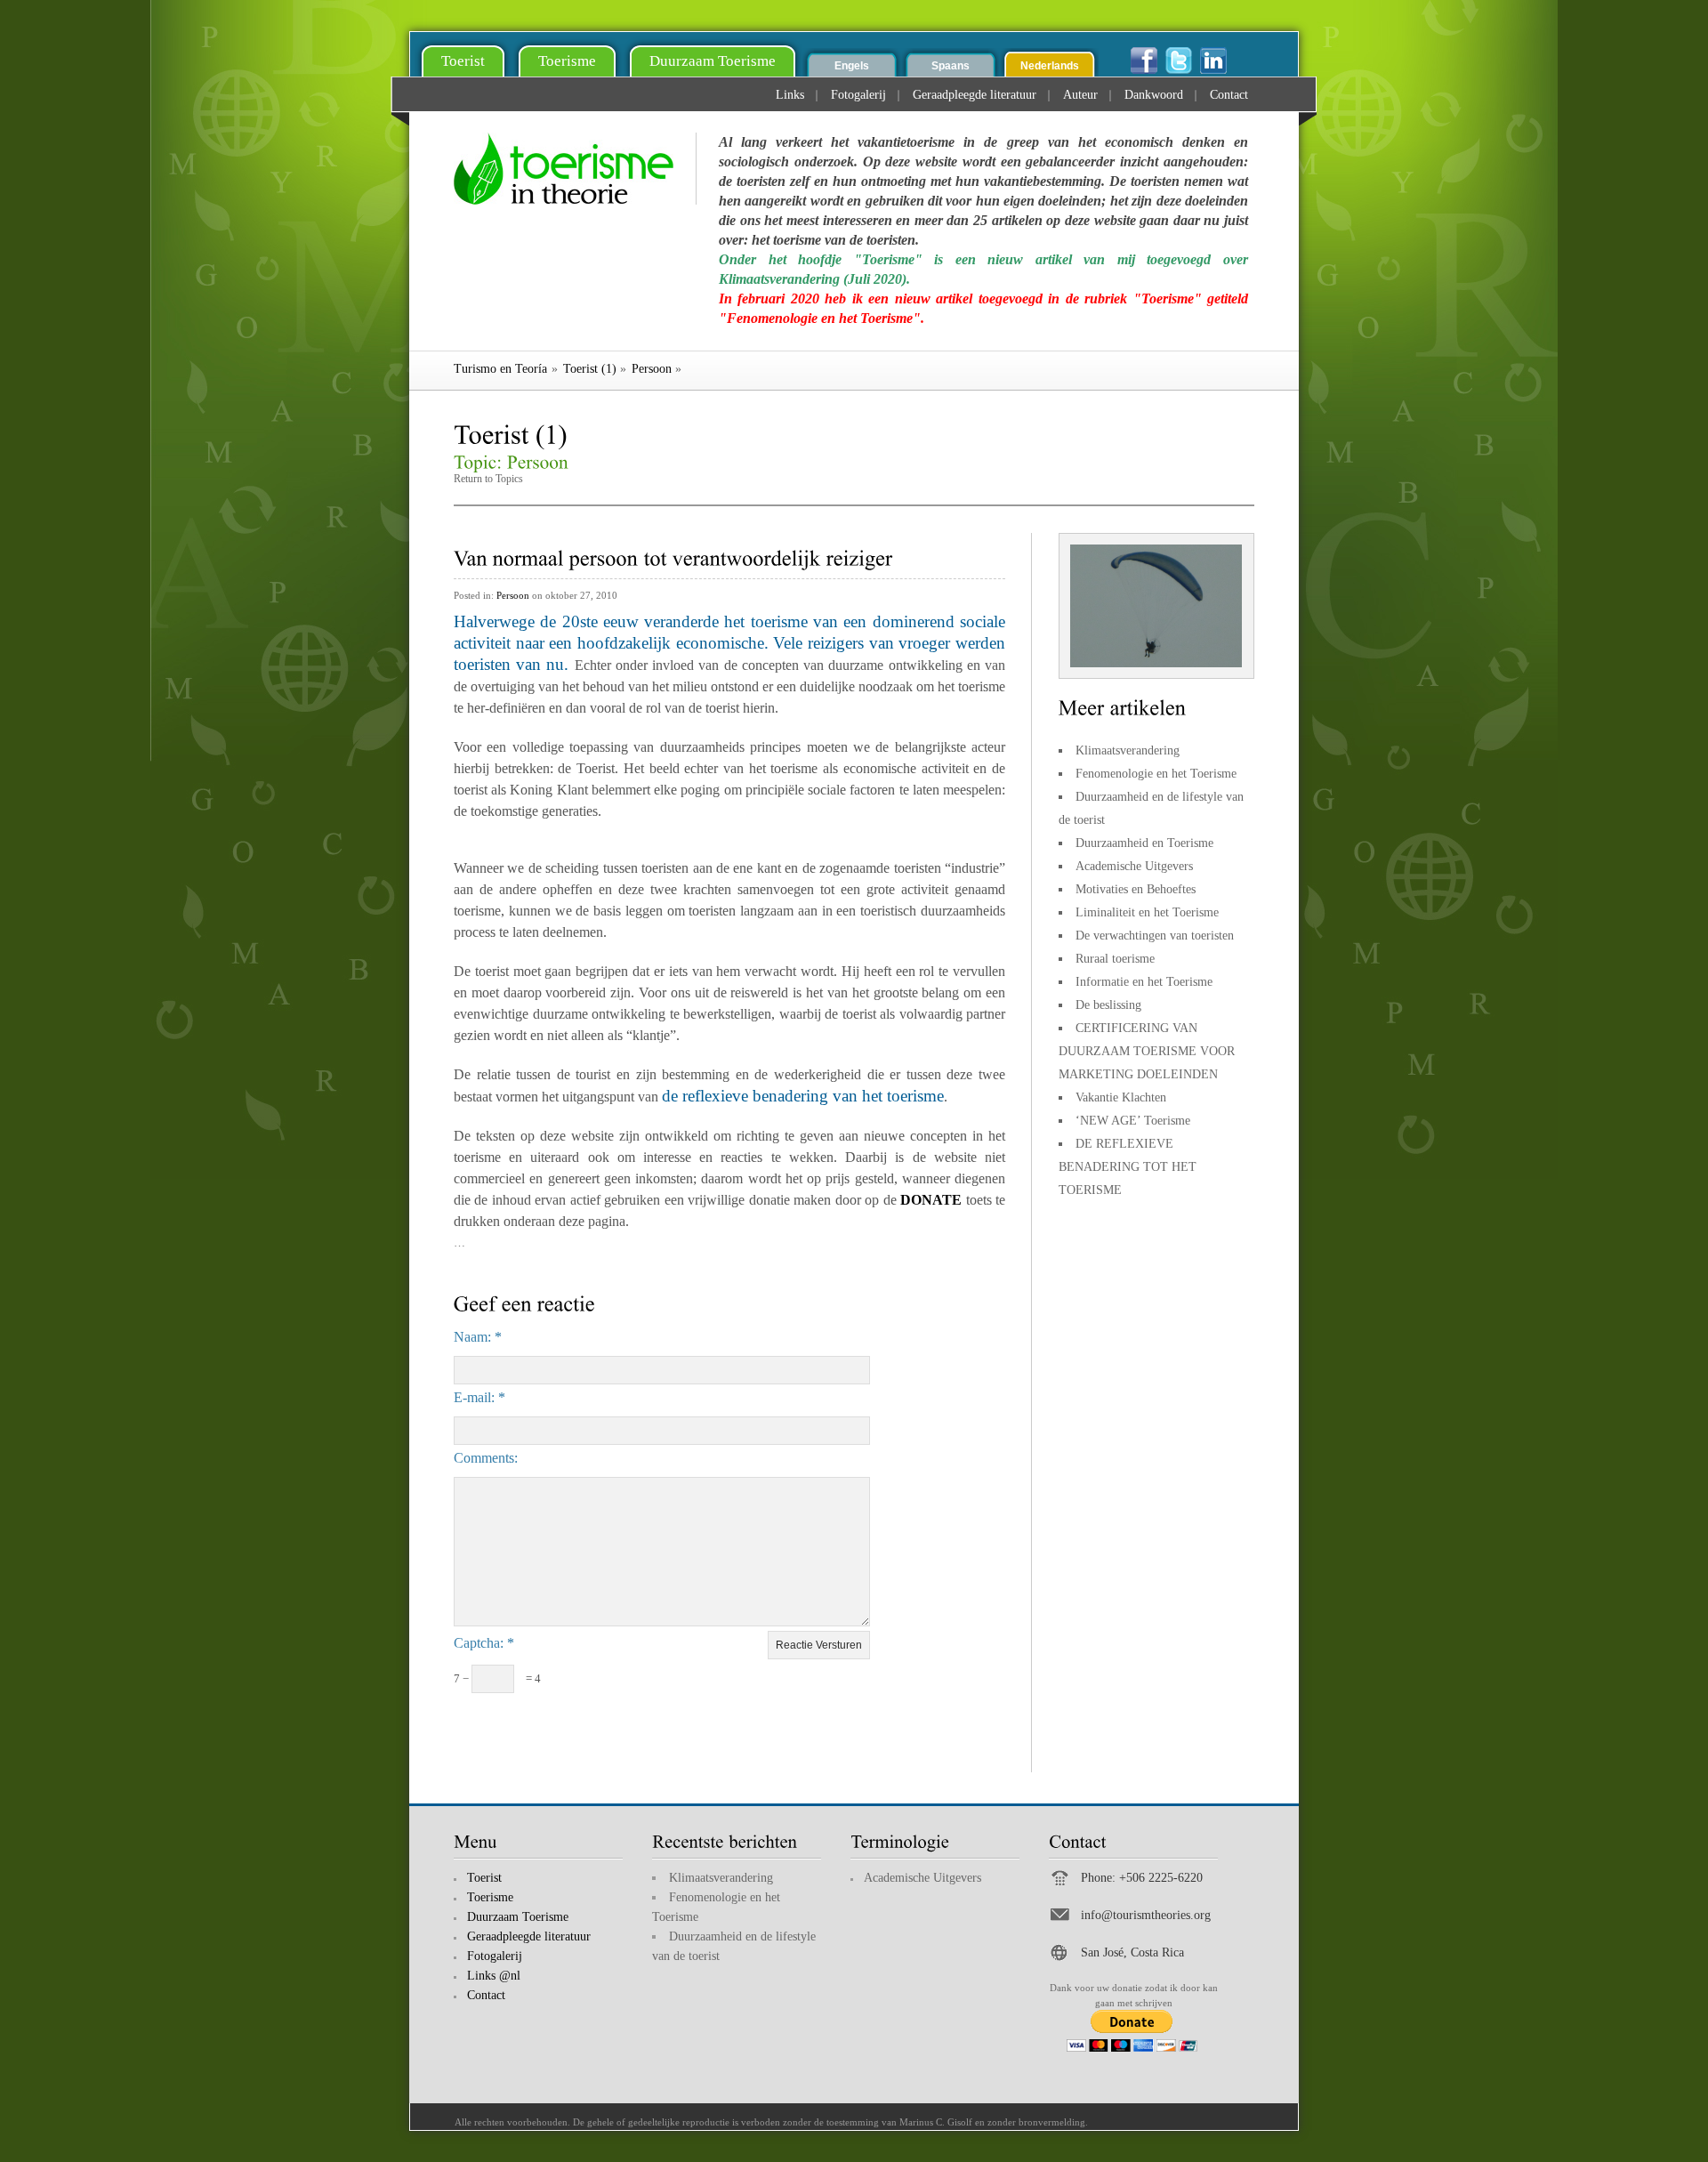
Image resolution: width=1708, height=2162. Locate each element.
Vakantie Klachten (1121, 1097)
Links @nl (494, 1976)
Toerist (463, 61)
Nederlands (1050, 66)
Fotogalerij (858, 95)
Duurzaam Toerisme (713, 61)
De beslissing (1108, 1005)
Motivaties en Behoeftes (1136, 889)
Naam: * (478, 1337)
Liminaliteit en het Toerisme (1147, 912)
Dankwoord (1154, 95)
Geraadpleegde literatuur (975, 95)
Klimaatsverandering (1128, 750)
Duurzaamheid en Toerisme (1144, 843)
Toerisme (567, 61)
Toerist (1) (590, 369)
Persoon (652, 369)
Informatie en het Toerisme (1144, 982)
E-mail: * (479, 1397)
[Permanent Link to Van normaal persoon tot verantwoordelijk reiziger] (673, 556)
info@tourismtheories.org (1146, 1915)
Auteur (1080, 95)
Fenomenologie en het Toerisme (1156, 774)
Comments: (486, 1458)
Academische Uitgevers (1134, 866)
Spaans (951, 66)
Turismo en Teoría (500, 369)
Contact (1229, 95)
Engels (852, 66)
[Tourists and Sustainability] (575, 169)
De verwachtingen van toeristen (1155, 936)
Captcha (477, 1643)
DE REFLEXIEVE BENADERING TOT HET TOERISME (1128, 1167)
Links (790, 95)
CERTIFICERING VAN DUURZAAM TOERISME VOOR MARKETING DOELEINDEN (1147, 1051)
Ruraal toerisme (1115, 959)
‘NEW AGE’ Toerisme (1133, 1121)
